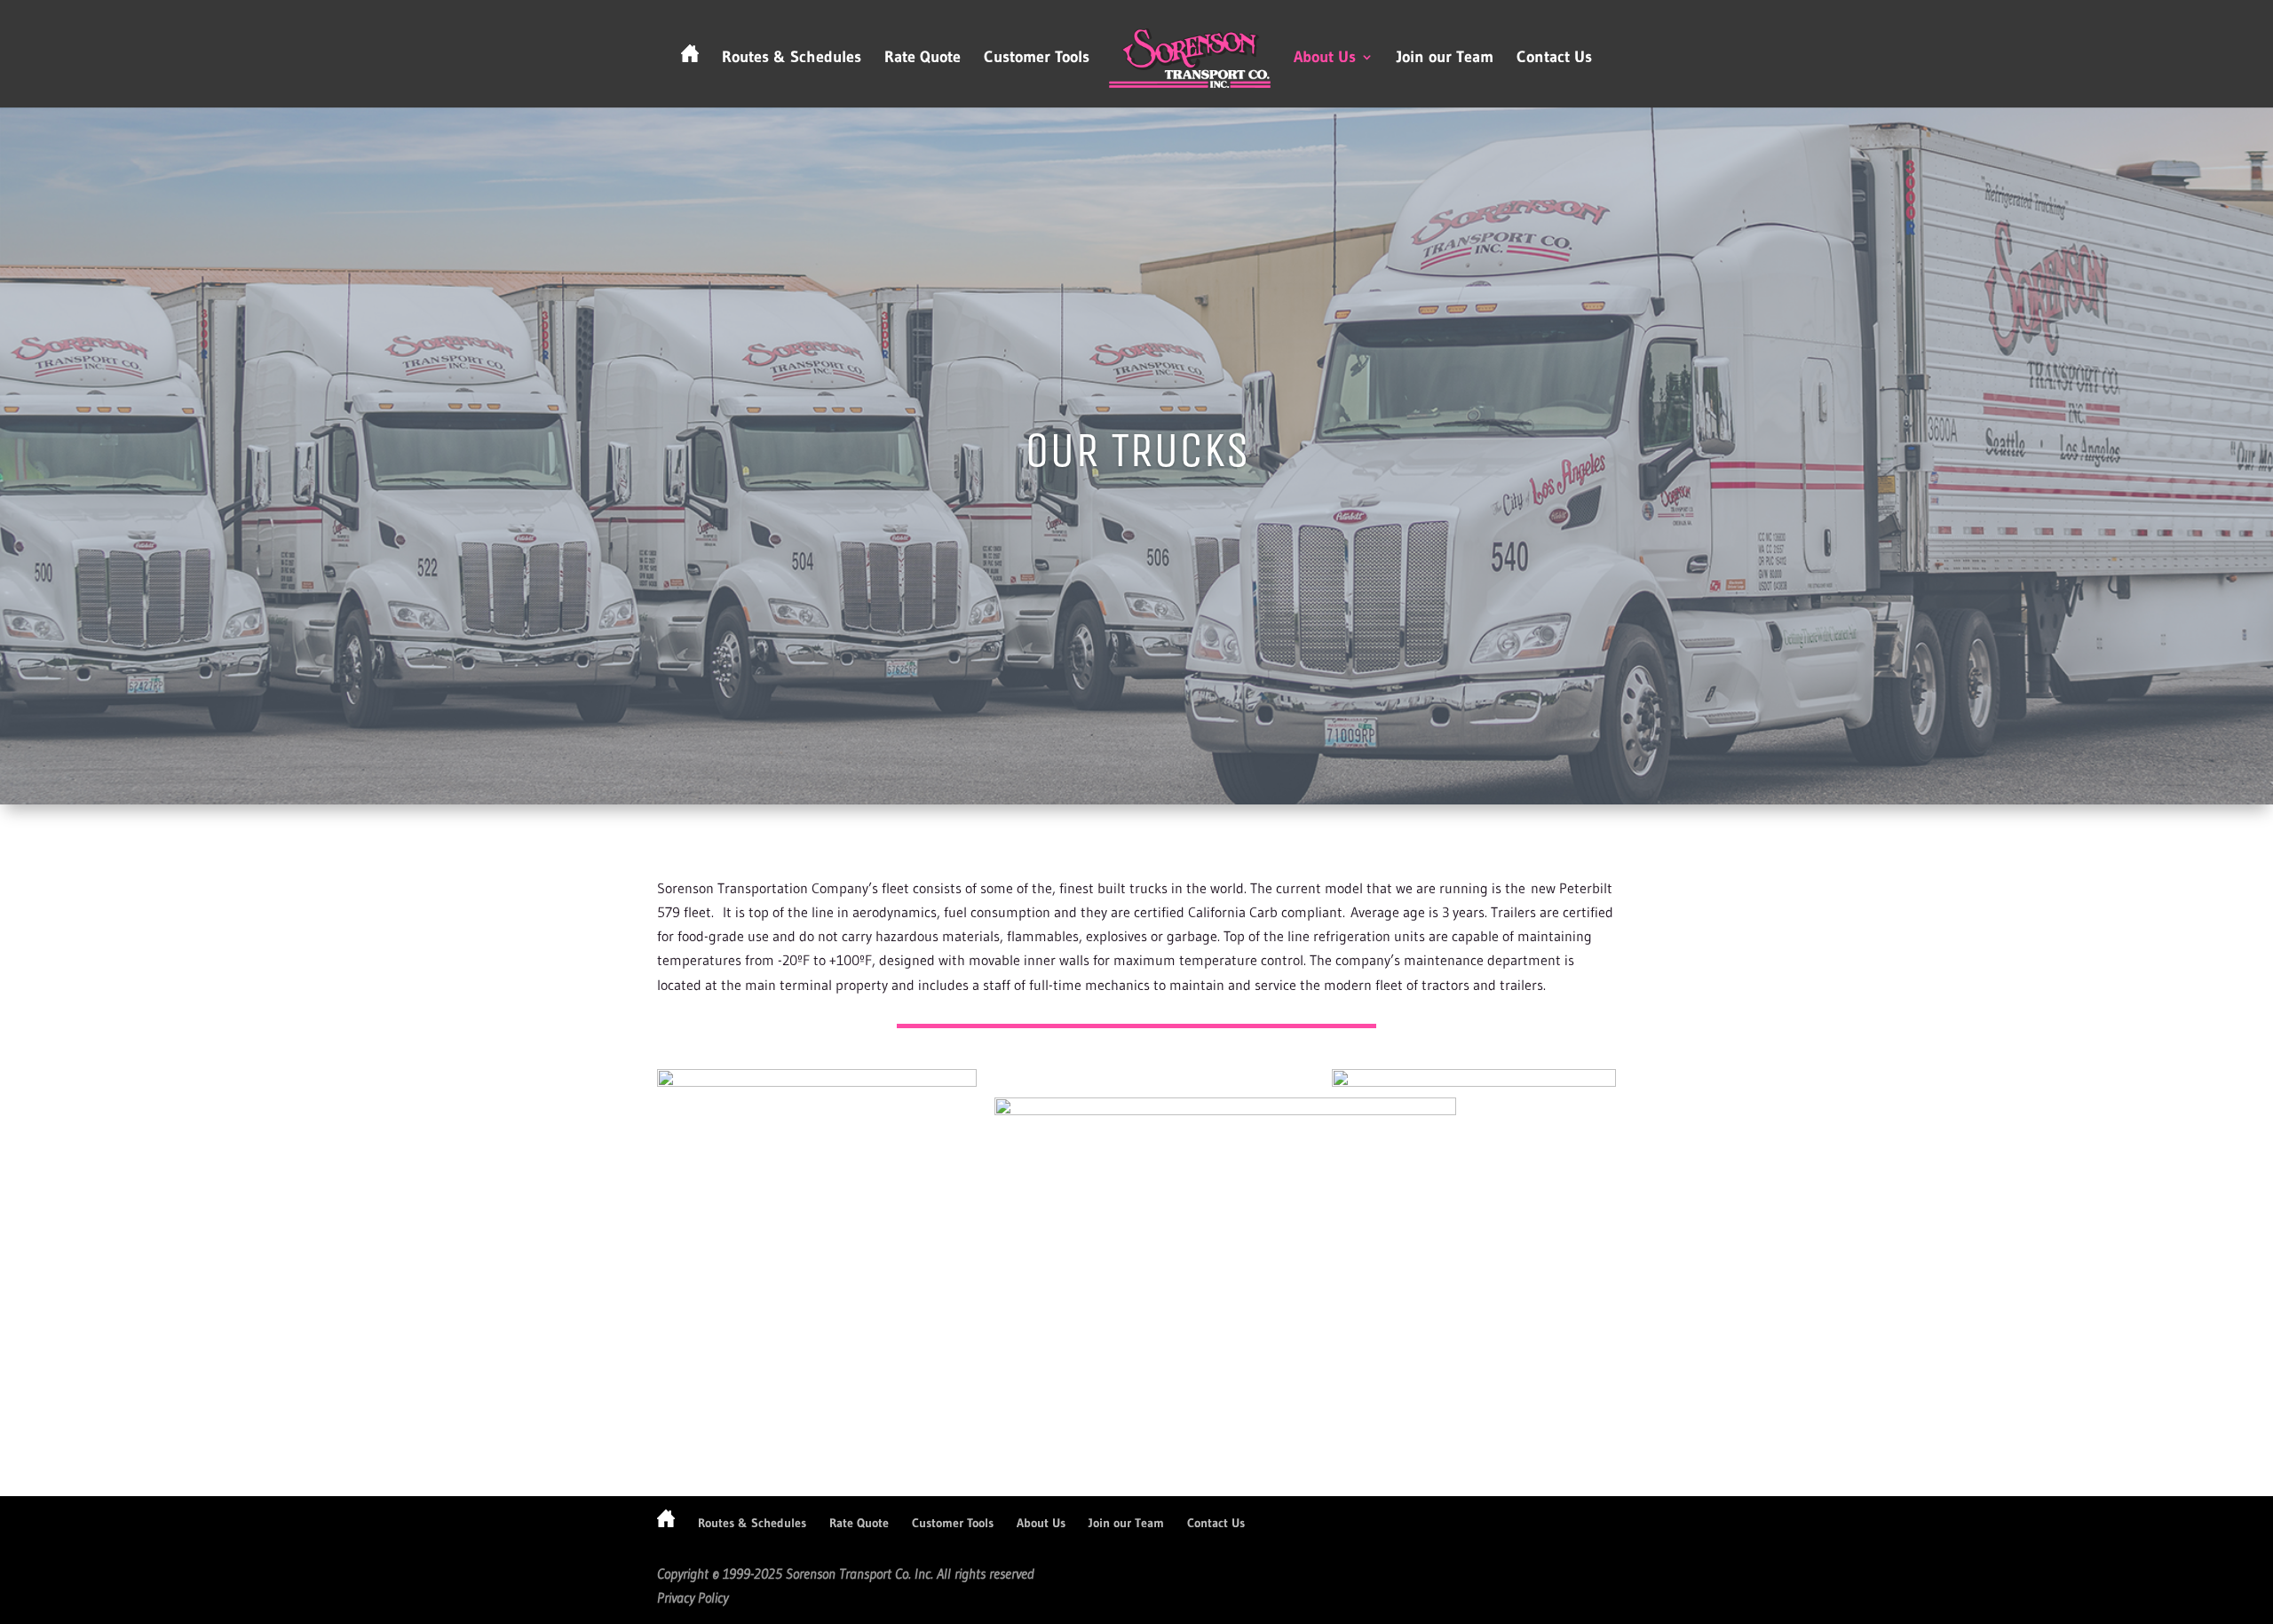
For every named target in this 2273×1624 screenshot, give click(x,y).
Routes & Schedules (792, 59)
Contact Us (1554, 59)
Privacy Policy (693, 1597)
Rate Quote (923, 59)
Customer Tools (1037, 59)
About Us (1325, 59)
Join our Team (1445, 59)
